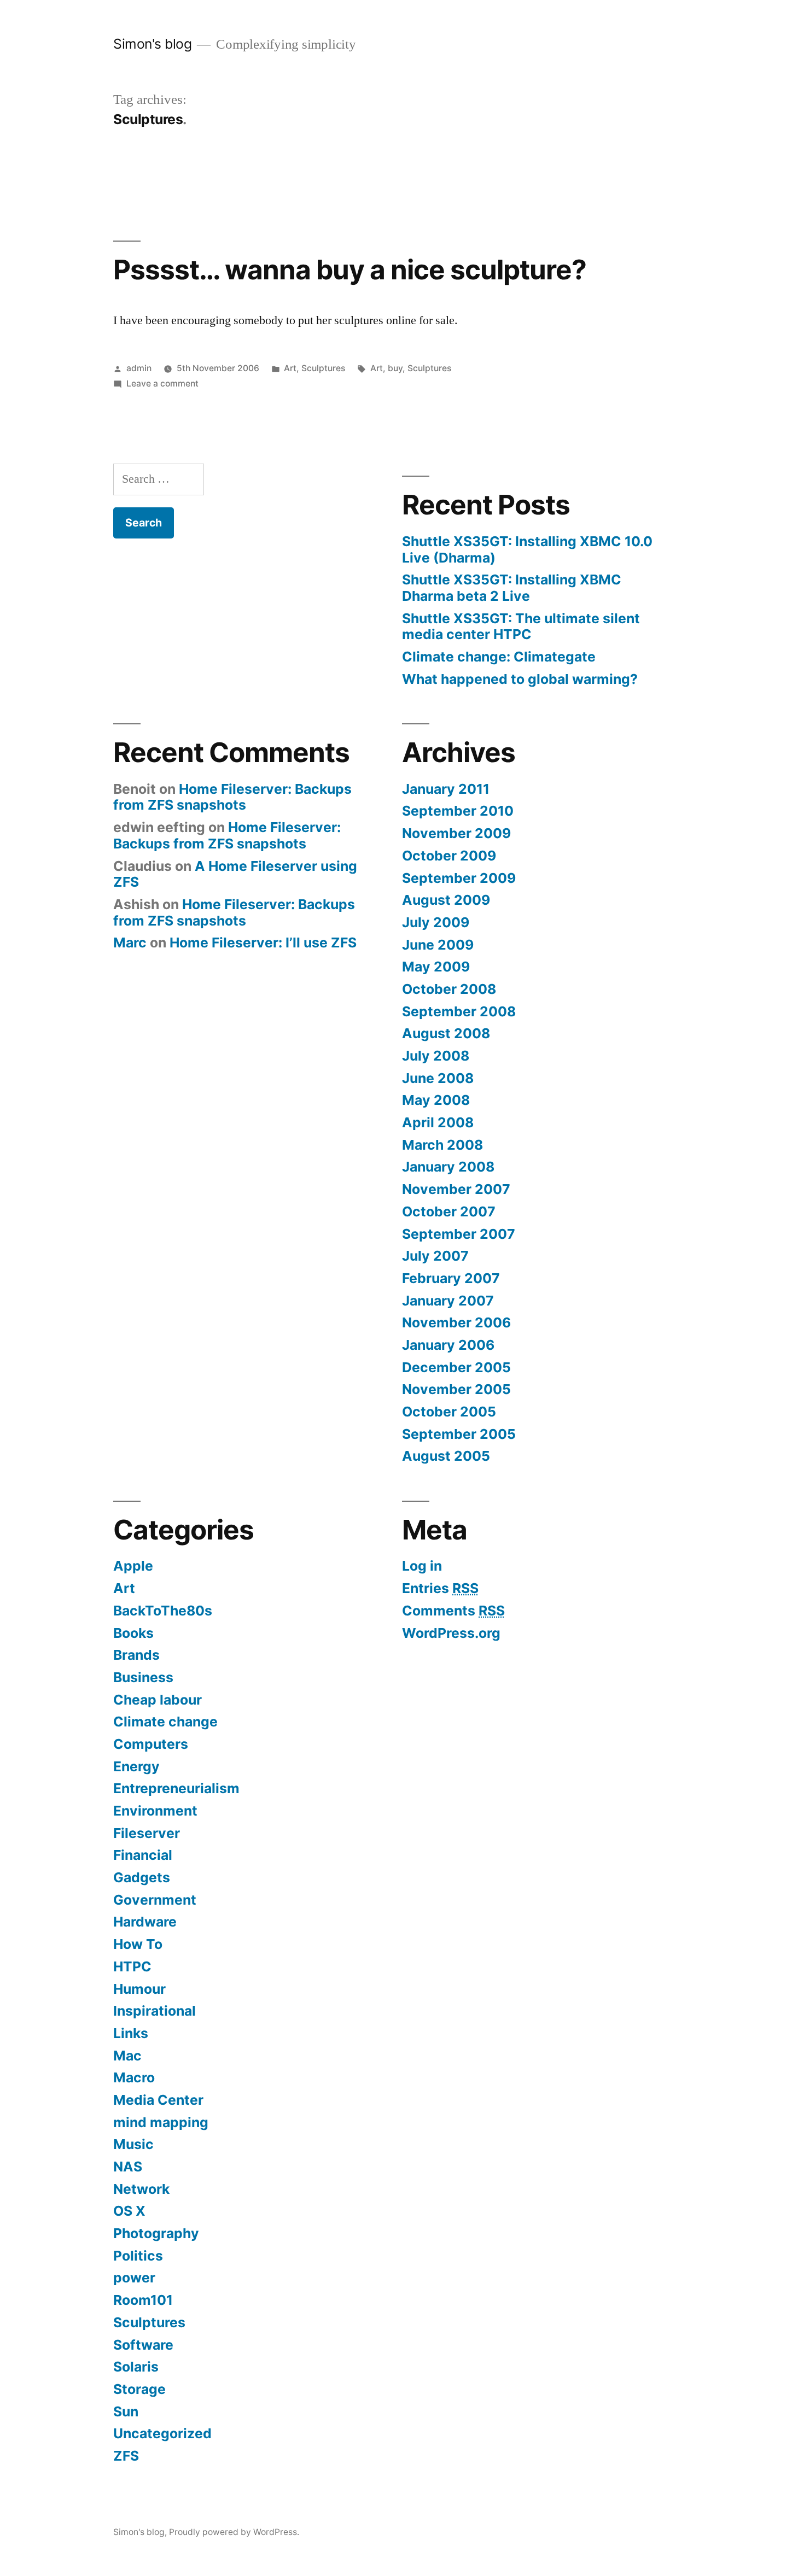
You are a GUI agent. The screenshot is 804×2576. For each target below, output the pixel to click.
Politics (138, 2256)
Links (131, 2033)
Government (155, 1900)
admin (139, 368)
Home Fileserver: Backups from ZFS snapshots (232, 797)
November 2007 (456, 1189)
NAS (128, 2167)
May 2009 (436, 967)
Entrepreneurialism (176, 1788)
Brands (136, 1655)
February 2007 (451, 1278)
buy (395, 368)
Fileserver (147, 1833)
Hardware (145, 1922)
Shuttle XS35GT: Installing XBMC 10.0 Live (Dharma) (527, 549)
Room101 (143, 2300)
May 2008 (436, 1100)
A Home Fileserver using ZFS (235, 874)
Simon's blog (152, 44)
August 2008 (446, 1033)
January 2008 (448, 1167)
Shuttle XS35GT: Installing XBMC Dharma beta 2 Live (512, 588)
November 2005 (456, 1389)
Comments (453, 1611)
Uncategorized (162, 2433)
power (134, 2278)
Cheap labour (158, 1700)
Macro (134, 2077)
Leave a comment (162, 384)
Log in (422, 1566)
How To (138, 1944)
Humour (139, 1989)
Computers (151, 1744)
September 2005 (459, 1434)
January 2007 (448, 1301)
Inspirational (155, 2011)
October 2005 (449, 1412)
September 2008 (459, 1011)
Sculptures (323, 368)
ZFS (126, 2456)
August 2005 (446, 1456)
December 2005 (456, 1367)
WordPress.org (451, 1633)
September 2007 (459, 1234)
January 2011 (446, 789)
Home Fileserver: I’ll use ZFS (263, 942)
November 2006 (456, 1322)
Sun (126, 2411)
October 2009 (449, 856)
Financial (143, 1855)
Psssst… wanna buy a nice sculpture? (350, 270)
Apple (133, 1566)
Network (141, 2189)
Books (133, 1633)
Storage (139, 2389)
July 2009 (436, 922)
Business (143, 1677)
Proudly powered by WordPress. (234, 2532)
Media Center (158, 2100)
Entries (440, 1588)
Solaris (136, 2367)
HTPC (132, 1966)
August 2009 (446, 900)
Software (143, 2345)
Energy (136, 1766)
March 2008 (442, 1145)
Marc (130, 942)
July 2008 (436, 1056)
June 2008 (438, 1078)
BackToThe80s (163, 1611)
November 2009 (456, 833)
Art (290, 368)
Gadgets (142, 1877)
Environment (155, 1811)
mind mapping (161, 2122)
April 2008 (438, 1122)
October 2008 (449, 989)
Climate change (165, 1722)
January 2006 (448, 1345)
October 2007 (449, 1211)
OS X (129, 2211)
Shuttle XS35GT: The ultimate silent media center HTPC (521, 627)
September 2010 (458, 811)
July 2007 (435, 1256)
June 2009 (438, 945)
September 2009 (459, 878)
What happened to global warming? (520, 679)
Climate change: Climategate (499, 657)
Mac (127, 2056)
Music (133, 2144)
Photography (156, 2233)
